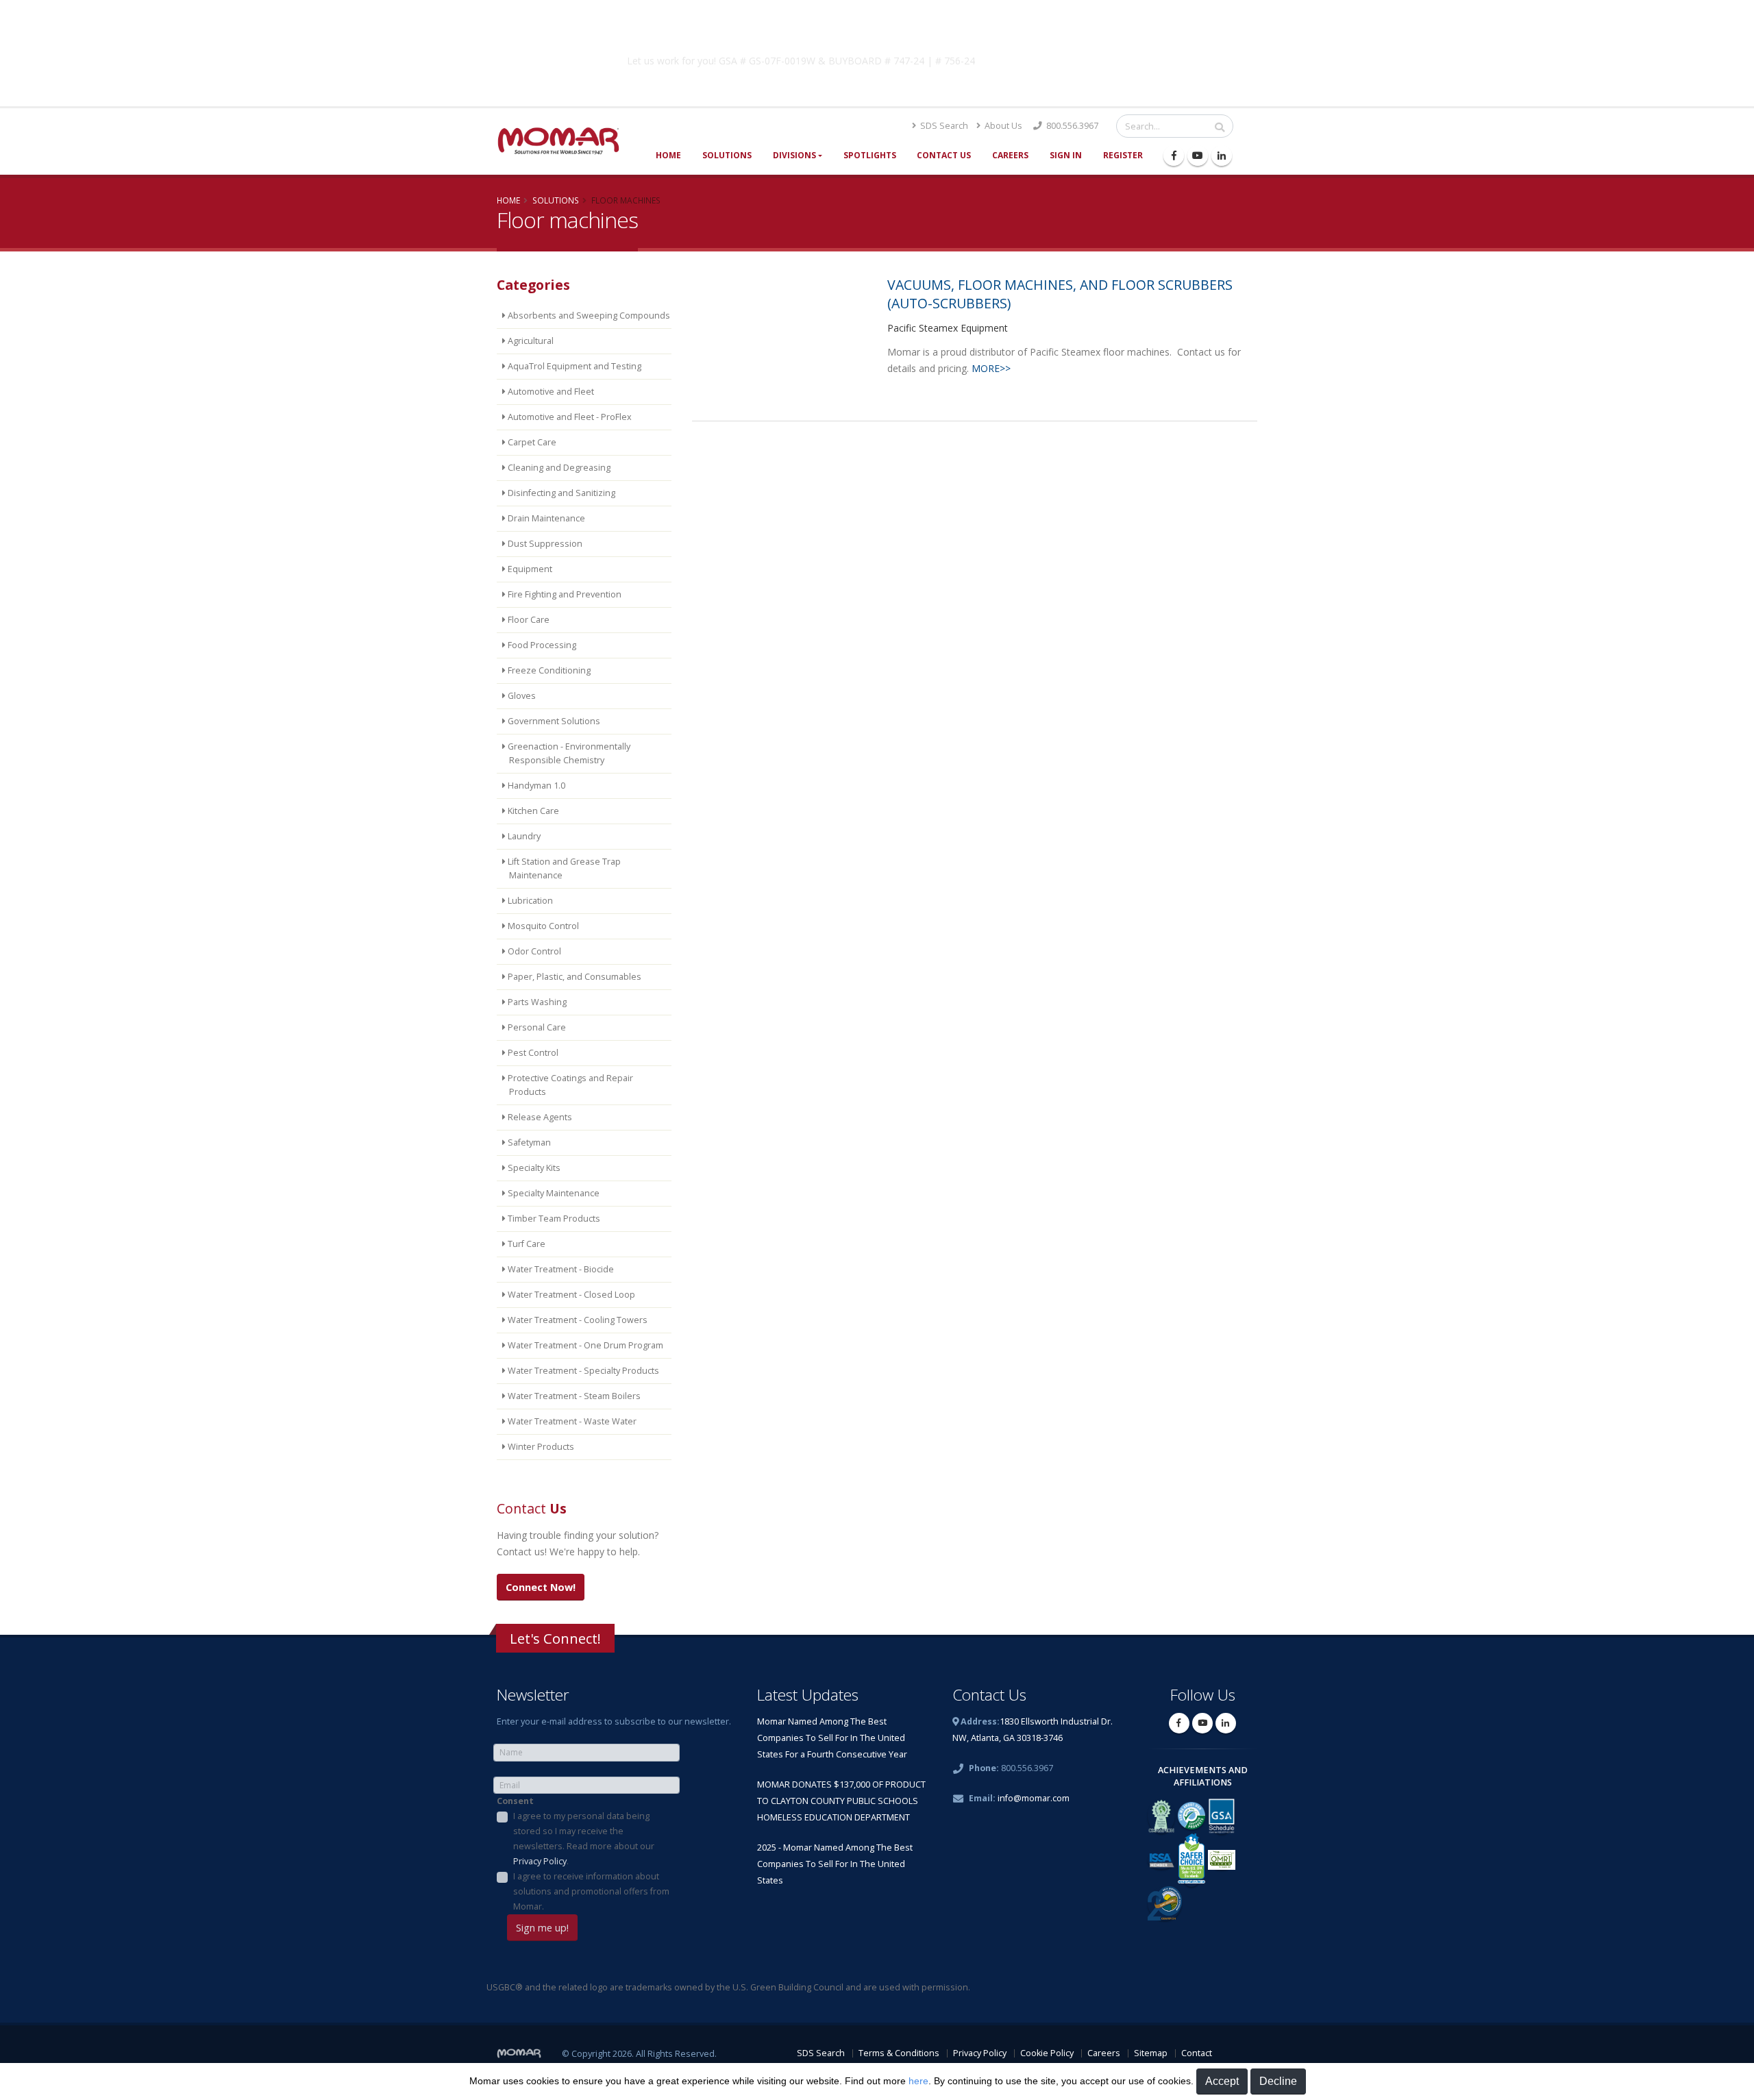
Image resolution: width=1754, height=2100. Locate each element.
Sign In (1066, 155)
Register (1123, 155)
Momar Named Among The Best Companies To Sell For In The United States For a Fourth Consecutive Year (832, 1738)
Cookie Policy (1047, 2053)
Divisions (794, 155)
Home (668, 155)
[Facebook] (1174, 156)
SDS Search (943, 126)
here (918, 2081)
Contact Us (944, 155)
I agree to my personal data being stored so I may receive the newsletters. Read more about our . (584, 1839)
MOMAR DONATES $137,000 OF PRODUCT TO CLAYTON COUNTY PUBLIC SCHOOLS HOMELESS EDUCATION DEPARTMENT (841, 1801)
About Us (1002, 126)
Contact (1197, 2053)
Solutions (727, 155)
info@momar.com (1034, 1798)
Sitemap (1151, 2053)
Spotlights (870, 155)
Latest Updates (808, 1695)
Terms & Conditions (899, 2053)
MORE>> (991, 368)
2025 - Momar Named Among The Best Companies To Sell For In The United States (835, 1864)
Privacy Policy (540, 1861)
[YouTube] (1198, 156)
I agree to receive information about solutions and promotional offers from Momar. (591, 1891)
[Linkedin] (1222, 156)
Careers (1010, 155)
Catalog (1096, 58)
